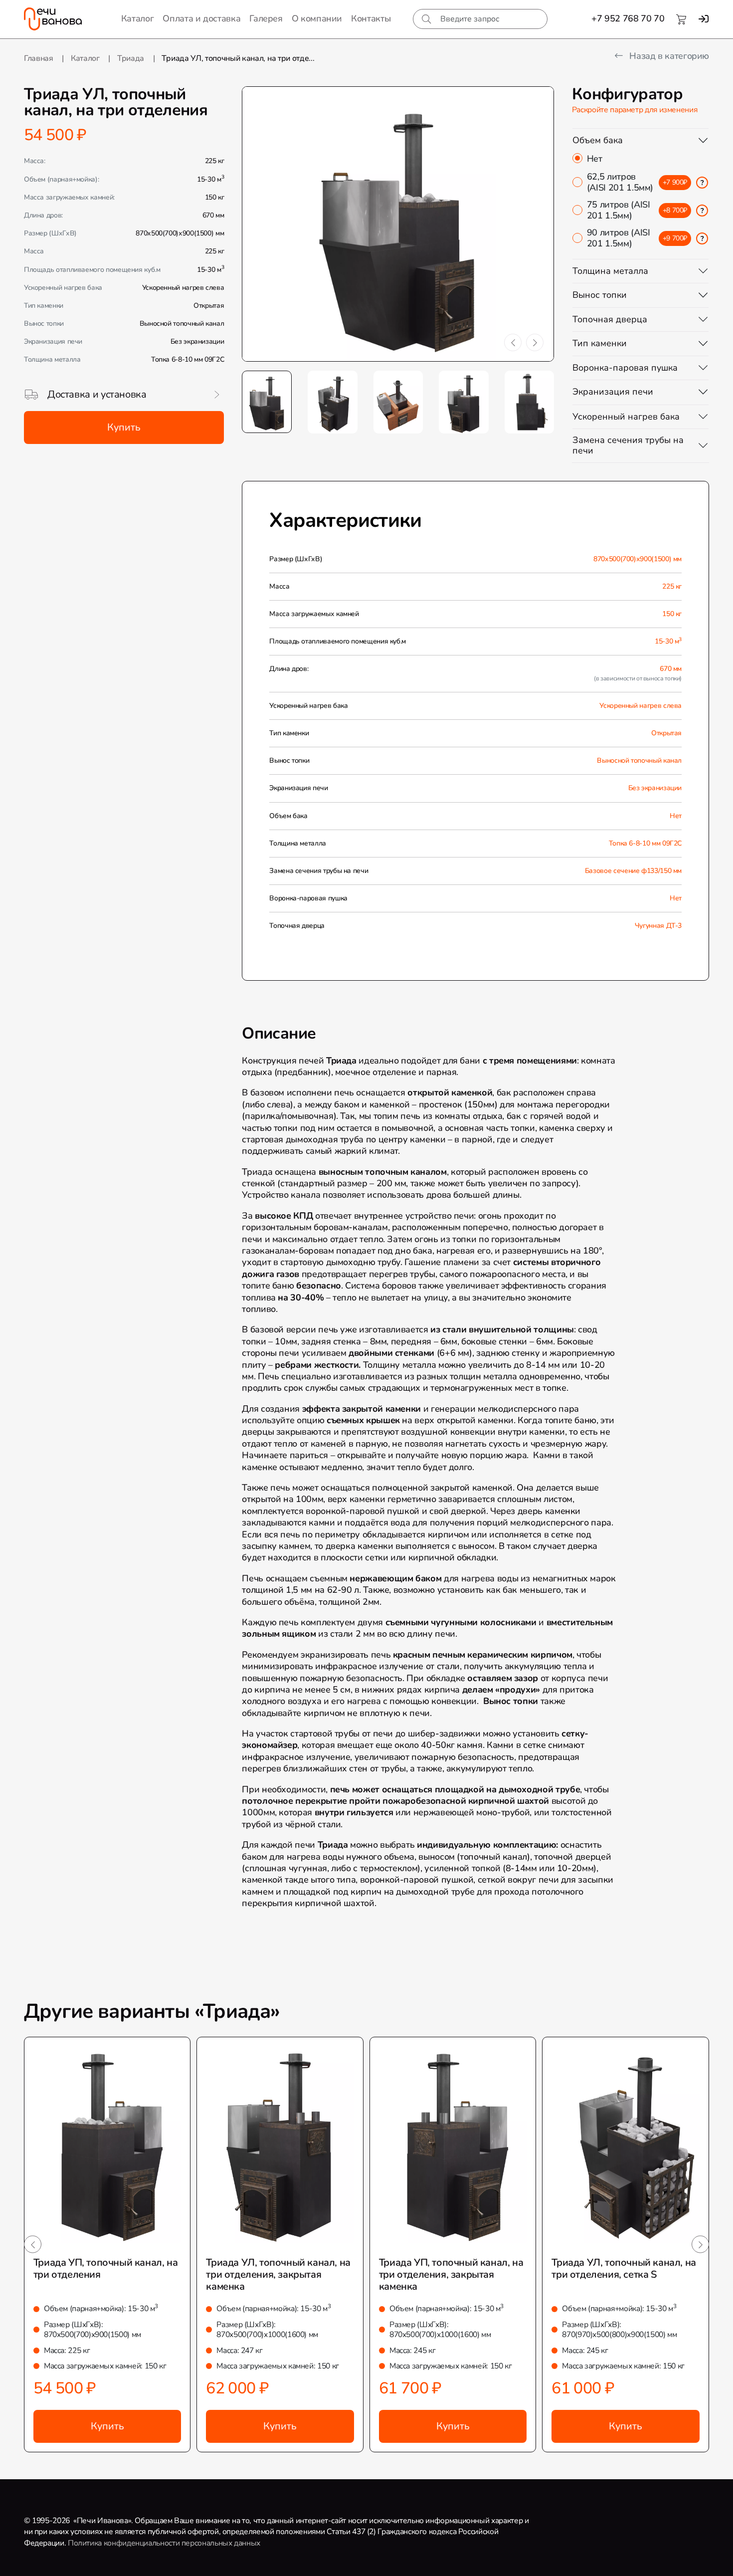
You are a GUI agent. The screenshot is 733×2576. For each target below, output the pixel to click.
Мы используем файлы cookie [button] (67, 2560)
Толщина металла (610, 271)
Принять (215, 2559)
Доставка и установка (97, 394)
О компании (317, 19)
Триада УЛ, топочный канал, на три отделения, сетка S (624, 2268)
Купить (124, 427)
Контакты (371, 19)
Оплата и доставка (201, 19)
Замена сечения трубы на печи (628, 445)
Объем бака (598, 140)
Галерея (266, 19)
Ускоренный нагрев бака (626, 417)
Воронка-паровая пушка (625, 368)
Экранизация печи (613, 392)
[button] (513, 342)
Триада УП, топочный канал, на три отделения (105, 2268)
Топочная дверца (610, 319)
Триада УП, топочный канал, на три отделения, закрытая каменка (451, 2274)
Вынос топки (600, 295)
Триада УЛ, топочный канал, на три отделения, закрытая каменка (278, 2274)
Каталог (137, 19)
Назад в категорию (668, 56)
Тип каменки (600, 343)
